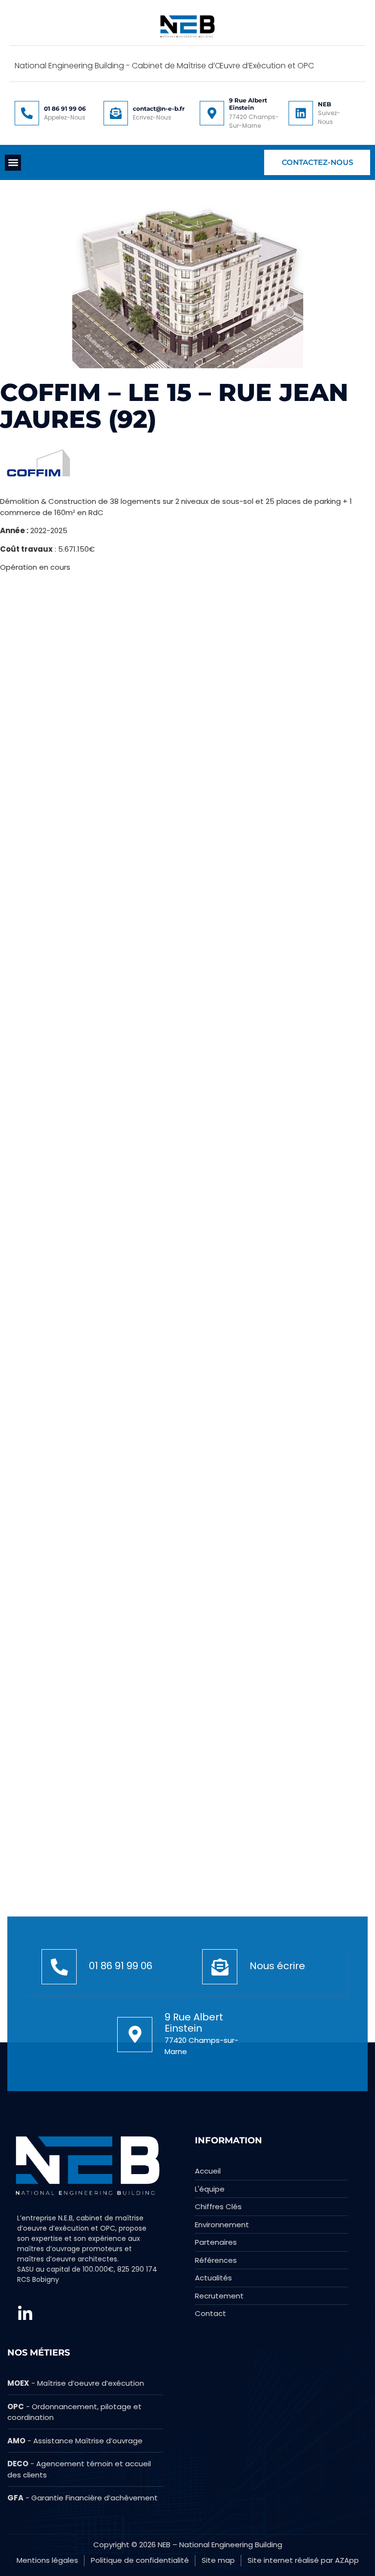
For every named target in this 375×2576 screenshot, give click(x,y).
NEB (324, 104)
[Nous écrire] (220, 1967)
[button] (13, 163)
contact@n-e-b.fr (159, 109)
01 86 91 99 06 (65, 109)
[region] (127, 2479)
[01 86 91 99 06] (27, 113)
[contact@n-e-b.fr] (116, 113)
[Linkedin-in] (25, 2314)
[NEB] (301, 113)
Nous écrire (277, 1966)
